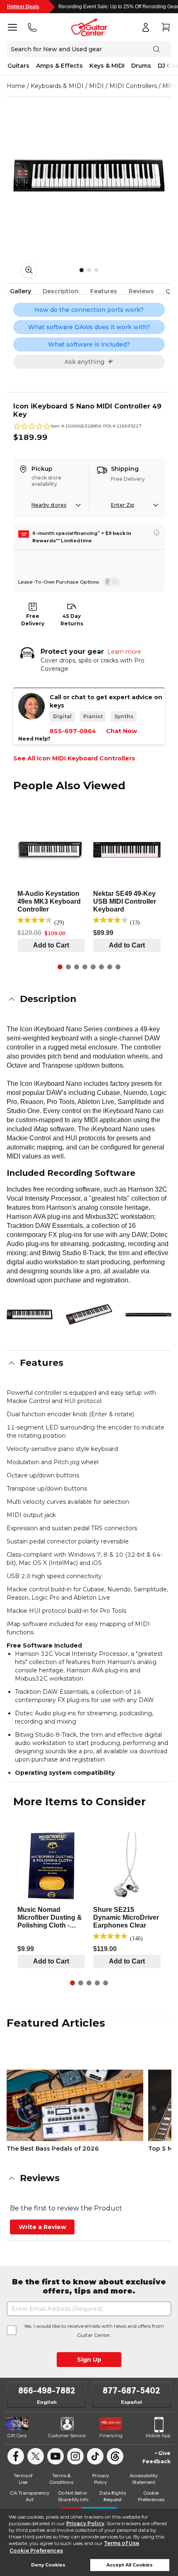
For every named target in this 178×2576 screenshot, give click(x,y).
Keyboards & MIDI (57, 86)
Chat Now (121, 731)
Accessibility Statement (144, 2479)
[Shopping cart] (166, 27)
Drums (141, 66)
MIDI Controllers (133, 86)
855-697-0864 (73, 731)
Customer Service (67, 2436)
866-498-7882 (47, 2391)
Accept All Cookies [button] (130, 2565)
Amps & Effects (59, 66)
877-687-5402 (131, 2391)
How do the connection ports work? (89, 310)
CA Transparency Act (30, 2496)
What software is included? (89, 344)
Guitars (18, 66)
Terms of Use (121, 2543)
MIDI (96, 86)
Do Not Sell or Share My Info (73, 2496)
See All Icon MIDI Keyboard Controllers (74, 758)
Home (16, 86)
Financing (111, 2436)
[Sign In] (146, 27)
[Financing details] (156, 533)
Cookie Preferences (36, 2551)
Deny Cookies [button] (48, 2565)
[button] (89, 999)
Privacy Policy (85, 2523)
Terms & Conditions (61, 2479)
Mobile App (158, 2436)
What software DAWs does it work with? (89, 327)
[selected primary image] (89, 176)
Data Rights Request (113, 2496)
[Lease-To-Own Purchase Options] (112, 582)
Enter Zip (123, 505)
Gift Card (17, 2436)
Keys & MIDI (107, 66)
